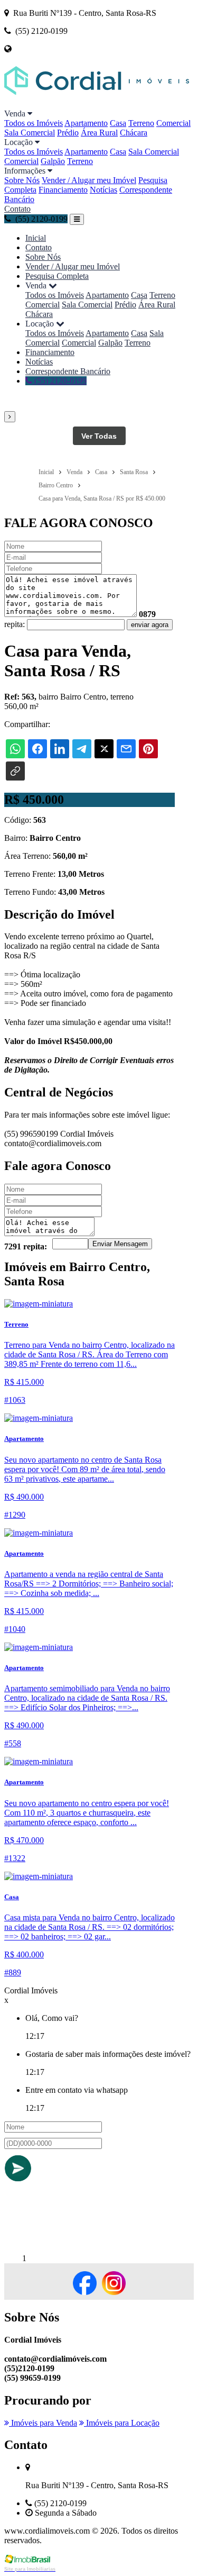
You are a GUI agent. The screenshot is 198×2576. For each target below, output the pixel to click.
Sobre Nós (22, 180)
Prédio (68, 133)
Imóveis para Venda (43, 2423)
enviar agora (150, 625)
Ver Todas (99, 436)
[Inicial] (97, 104)
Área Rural (99, 133)
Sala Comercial (30, 133)
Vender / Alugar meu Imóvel (89, 180)
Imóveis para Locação (122, 2423)
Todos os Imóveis (34, 123)
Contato (17, 209)
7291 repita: (26, 1246)
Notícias (103, 190)
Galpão (53, 161)
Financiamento (63, 190)
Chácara (134, 133)
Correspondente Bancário (68, 371)
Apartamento (86, 123)
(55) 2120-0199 (59, 381)
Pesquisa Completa (57, 276)
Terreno (141, 123)
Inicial (36, 238)
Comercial (173, 123)
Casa (118, 123)
